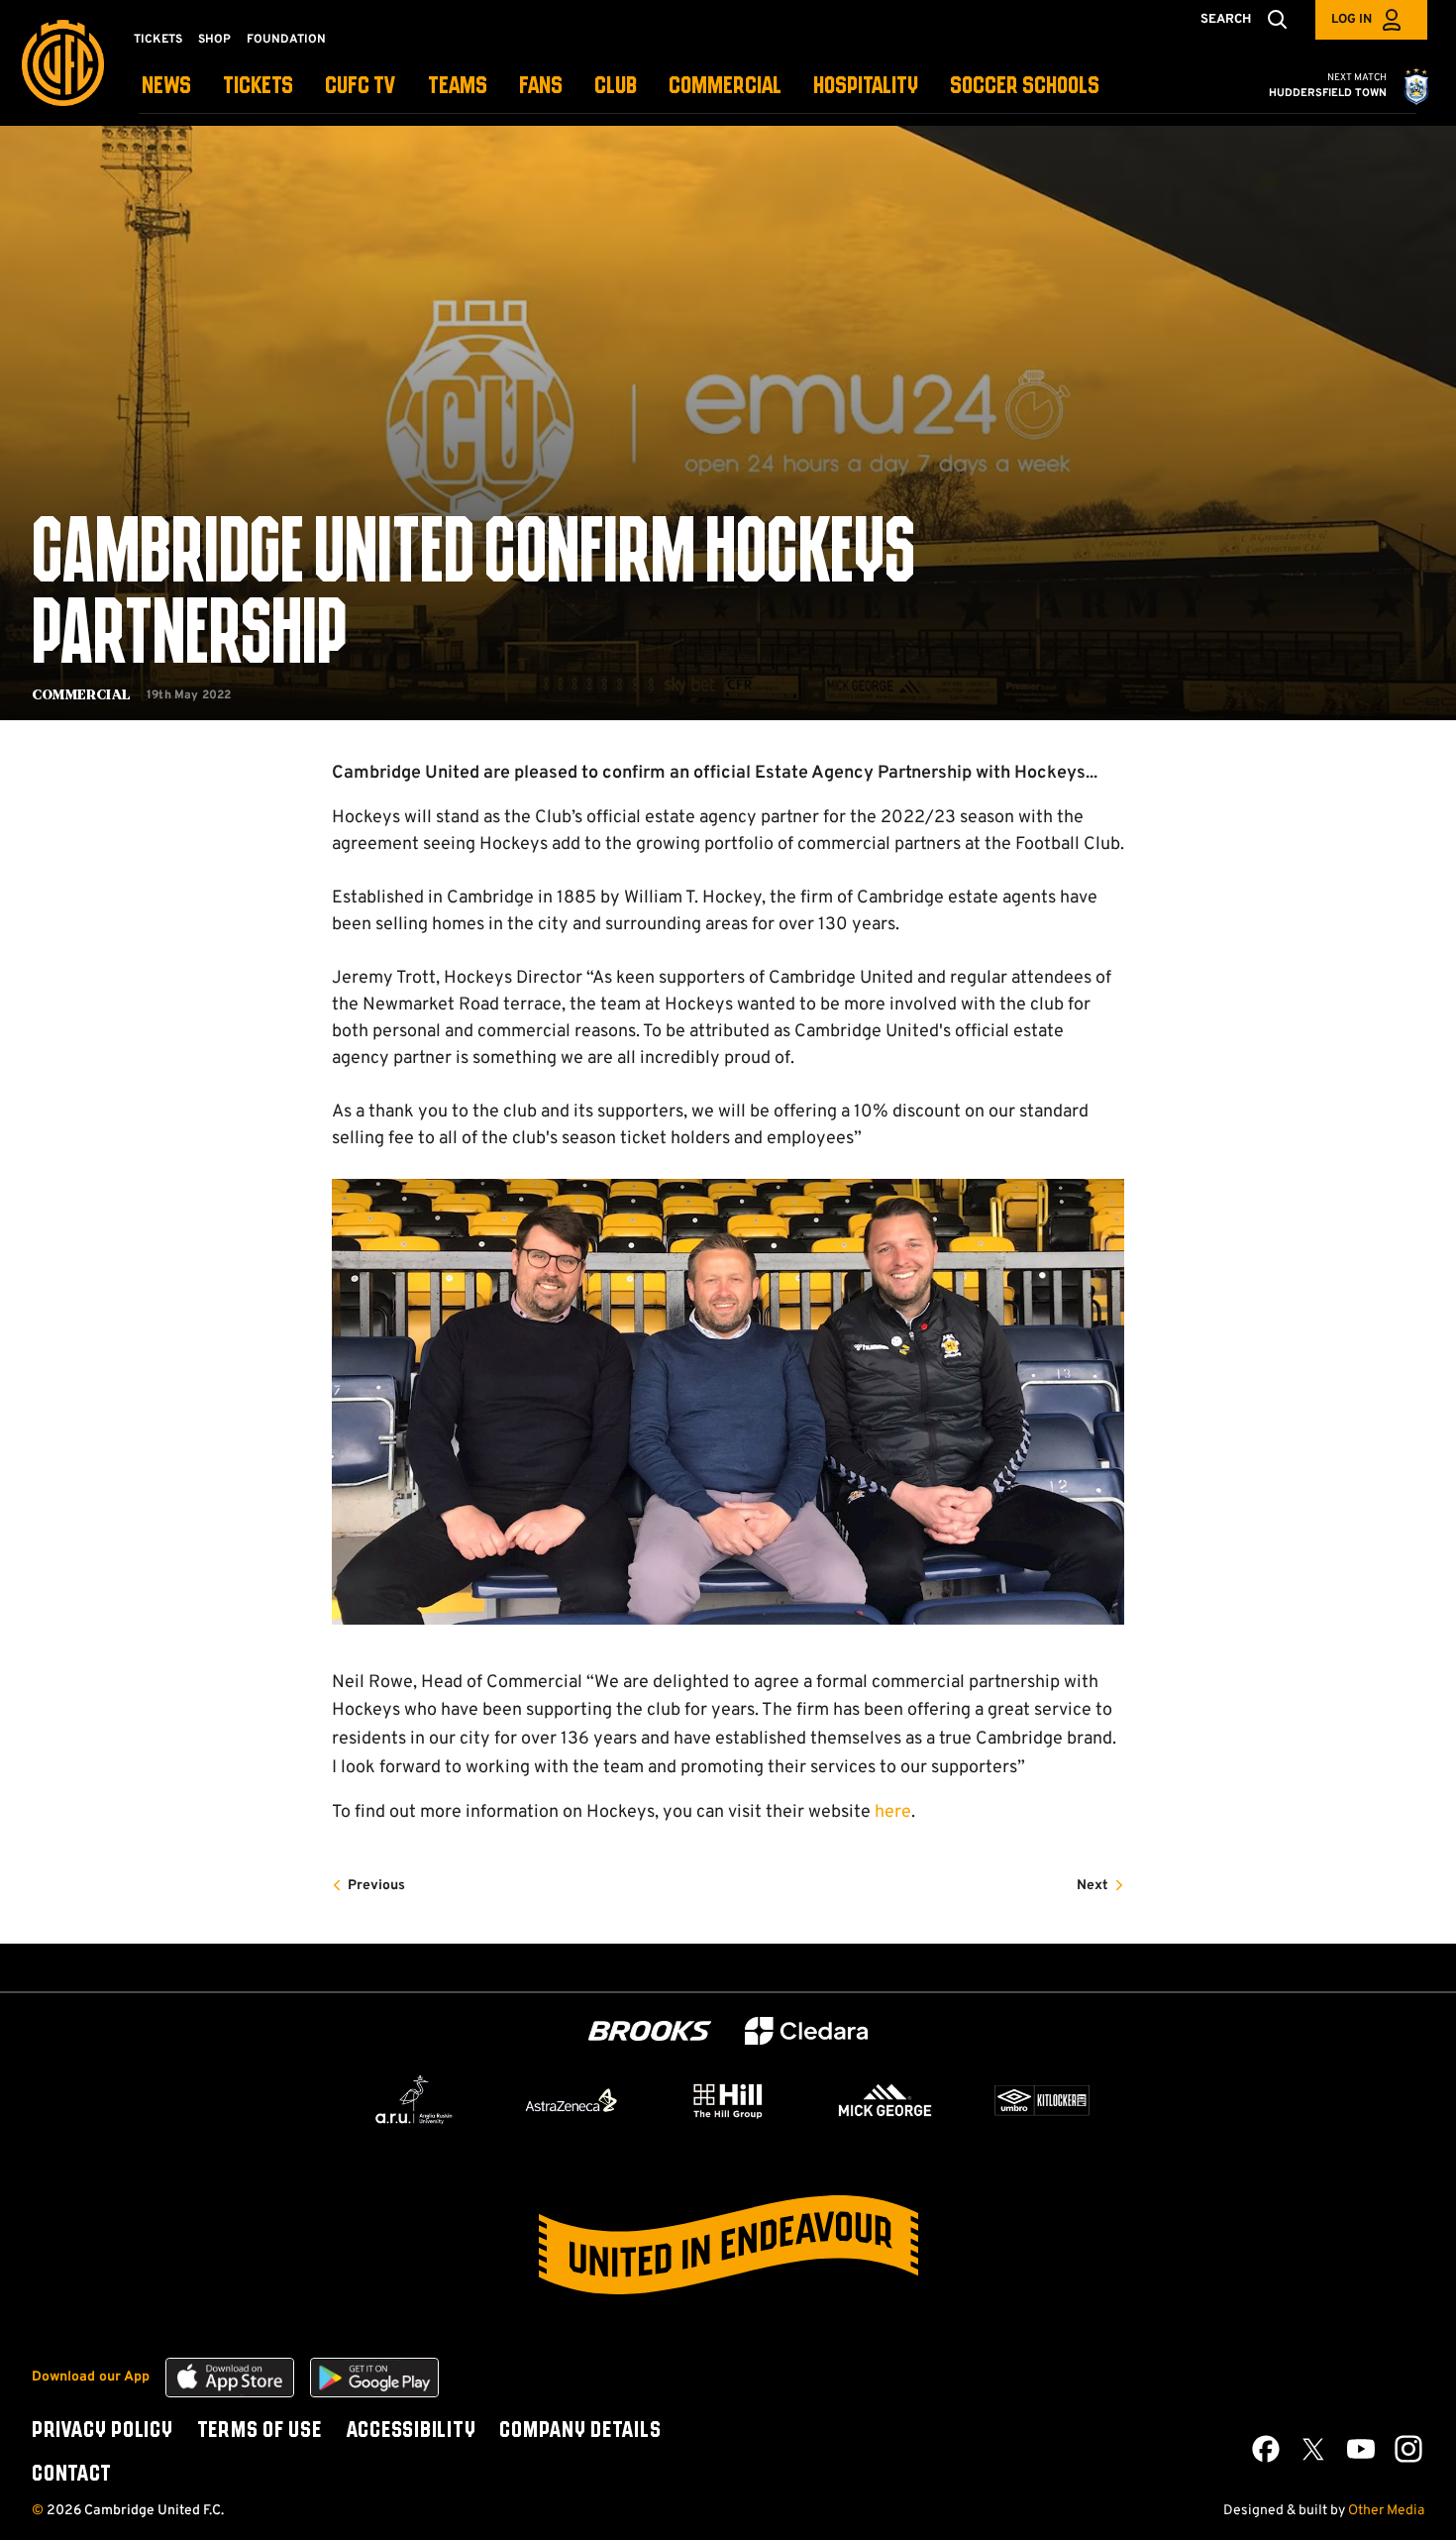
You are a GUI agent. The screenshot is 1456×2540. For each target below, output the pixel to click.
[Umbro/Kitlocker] (1042, 2100)
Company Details (580, 2431)
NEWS (166, 87)
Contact (71, 2475)
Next (1092, 1886)
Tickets (158, 40)
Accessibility (411, 2431)
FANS (541, 87)
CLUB (616, 87)
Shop (214, 40)
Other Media (1386, 2511)
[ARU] (414, 2100)
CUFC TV (361, 87)
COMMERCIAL (725, 87)
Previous (376, 1886)
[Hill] (728, 2100)
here (893, 1812)
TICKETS (258, 87)
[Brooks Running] (650, 2031)
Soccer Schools (1025, 87)
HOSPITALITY (866, 87)
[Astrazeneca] (572, 2100)
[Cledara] (806, 2031)
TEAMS (458, 87)
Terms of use (260, 2431)
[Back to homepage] (63, 63)
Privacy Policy (103, 2431)
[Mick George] (885, 2100)
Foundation (286, 40)
